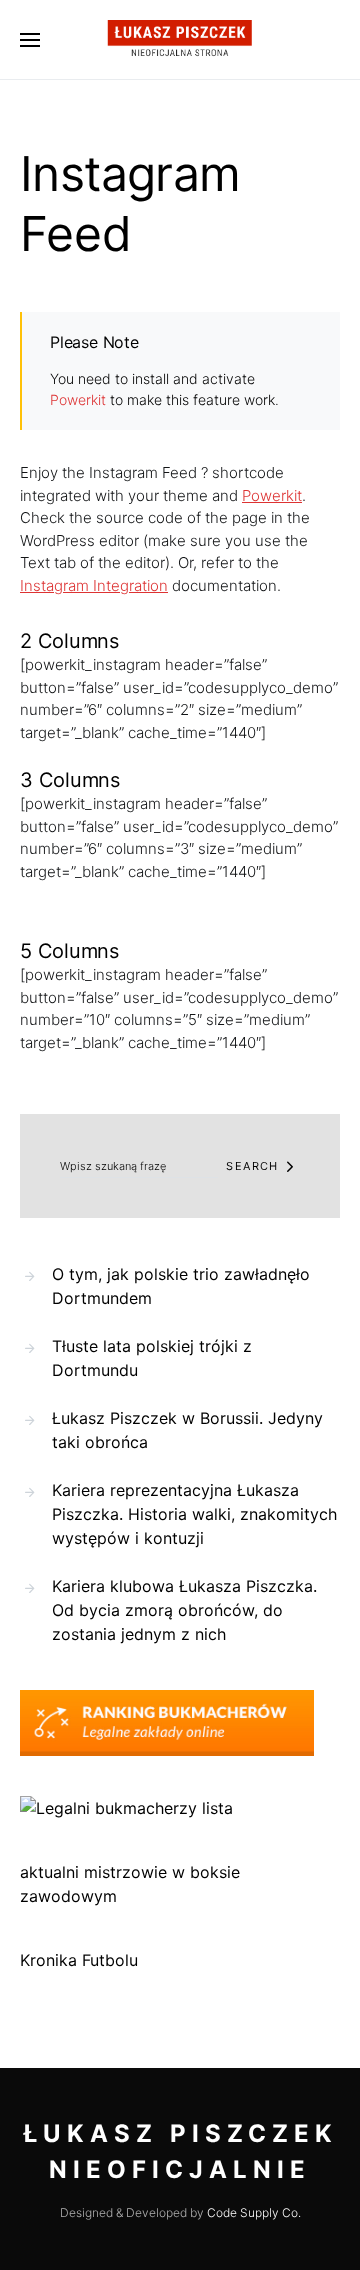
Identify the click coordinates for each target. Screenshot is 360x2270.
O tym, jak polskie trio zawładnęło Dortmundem (181, 1286)
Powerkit (78, 399)
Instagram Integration (94, 585)
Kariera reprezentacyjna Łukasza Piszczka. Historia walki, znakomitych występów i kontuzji (194, 1514)
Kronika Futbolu (79, 1960)
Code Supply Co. (254, 2212)
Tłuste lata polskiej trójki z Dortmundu (152, 1358)
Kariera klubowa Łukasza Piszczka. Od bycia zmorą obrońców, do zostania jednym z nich (184, 1610)
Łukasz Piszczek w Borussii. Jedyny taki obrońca (187, 1430)
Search (252, 1166)
